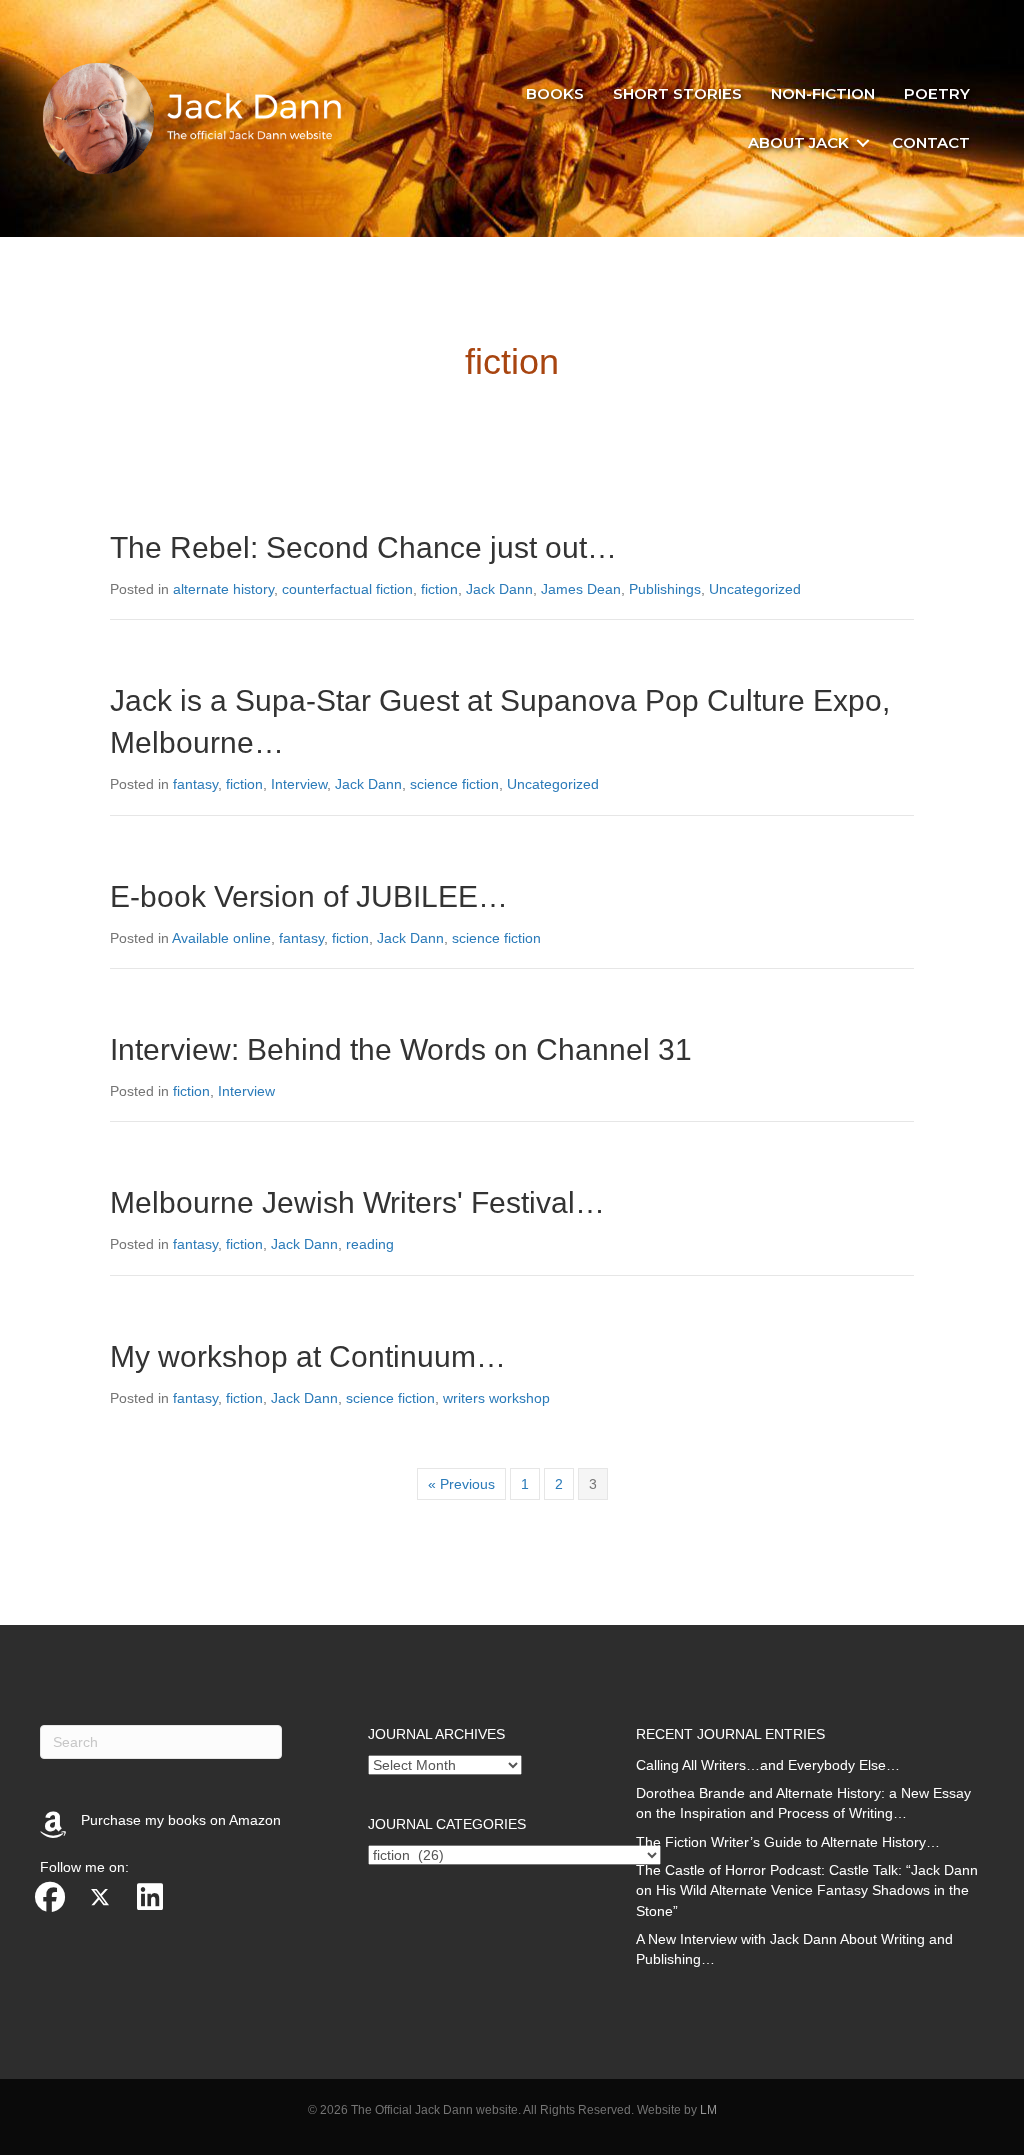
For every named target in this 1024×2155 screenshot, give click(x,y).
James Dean (581, 589)
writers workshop (496, 1398)
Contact (931, 142)
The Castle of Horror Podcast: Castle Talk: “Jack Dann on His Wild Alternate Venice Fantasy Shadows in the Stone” (807, 1890)
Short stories (677, 93)
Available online (221, 938)
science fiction (454, 784)
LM (708, 2110)
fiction (439, 589)
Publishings (665, 589)
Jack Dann (499, 589)
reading (370, 1244)
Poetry (937, 93)
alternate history (223, 589)
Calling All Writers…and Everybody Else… (768, 1765)
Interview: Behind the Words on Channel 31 (401, 1049)
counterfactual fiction (347, 589)
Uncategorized (755, 589)
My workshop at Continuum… (308, 1356)
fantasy (195, 784)
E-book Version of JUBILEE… (309, 896)
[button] (863, 143)
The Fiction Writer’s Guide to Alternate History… (788, 1842)
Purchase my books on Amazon (181, 1820)
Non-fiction (823, 93)
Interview (299, 784)
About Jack (798, 142)
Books (555, 93)
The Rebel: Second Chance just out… (363, 547)
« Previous (461, 1484)
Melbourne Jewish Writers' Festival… (357, 1202)
